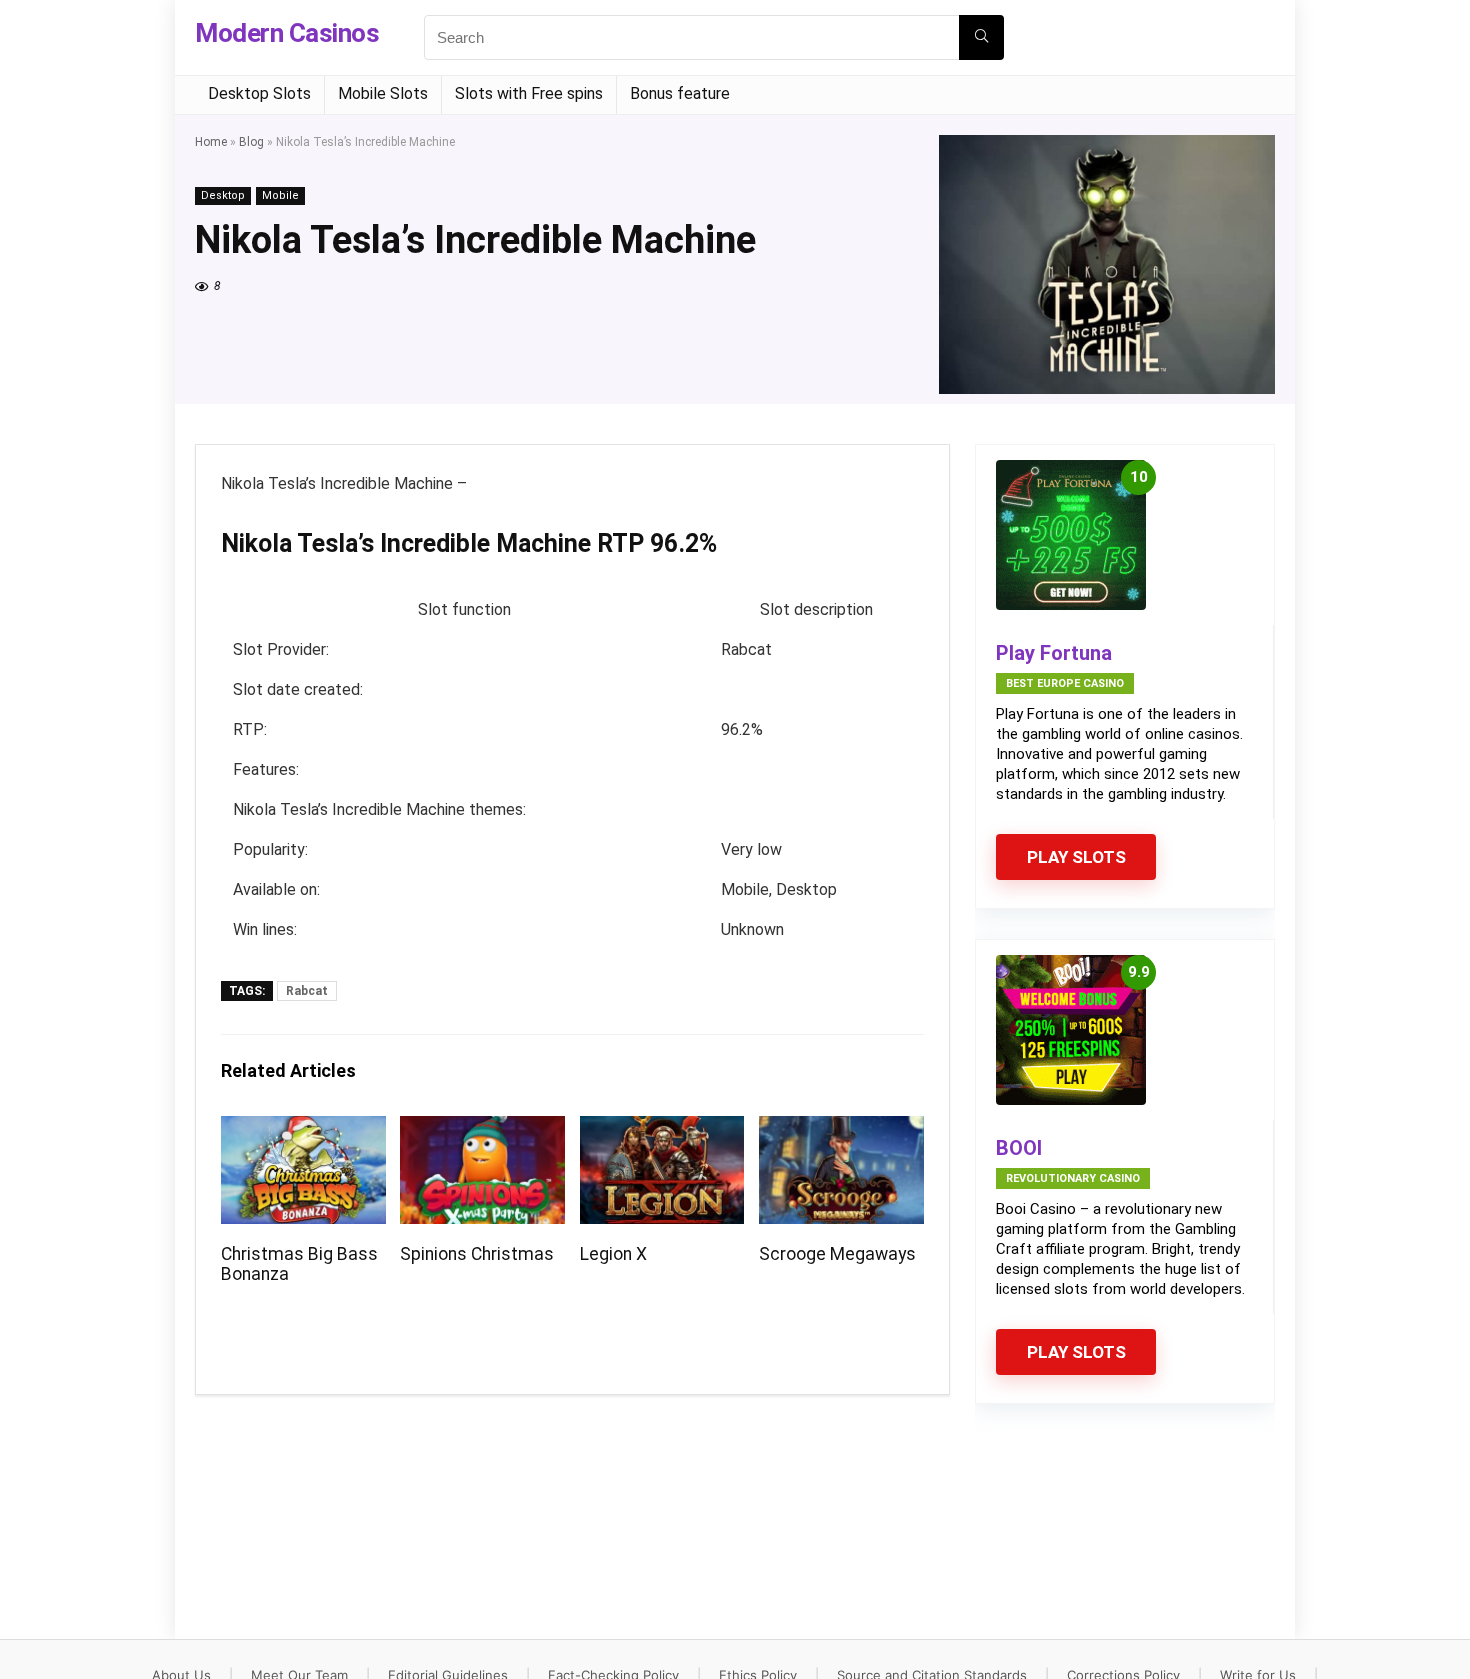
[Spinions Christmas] (482, 1129)
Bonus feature (680, 93)
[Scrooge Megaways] (841, 1129)
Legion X (613, 1254)
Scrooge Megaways (837, 1254)
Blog (251, 142)
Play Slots (1076, 857)
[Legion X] (662, 1129)
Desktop (223, 195)
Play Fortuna (1054, 653)
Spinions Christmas (477, 1254)
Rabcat (307, 991)
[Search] (981, 37)
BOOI (1019, 1148)
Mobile (280, 195)
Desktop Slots (259, 93)
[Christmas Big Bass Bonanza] (303, 1129)
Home (211, 142)
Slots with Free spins (529, 93)
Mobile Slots (383, 93)
